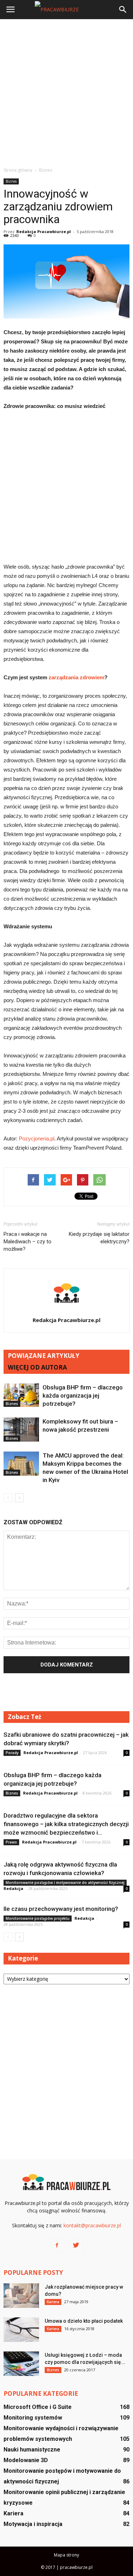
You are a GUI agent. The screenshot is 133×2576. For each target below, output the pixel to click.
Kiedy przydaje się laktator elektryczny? (99, 1238)
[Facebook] (57, 2245)
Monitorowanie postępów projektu (38, 1918)
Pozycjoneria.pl (37, 1138)
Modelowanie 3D (26, 2460)
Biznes (11, 181)
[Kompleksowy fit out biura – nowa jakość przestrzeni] (21, 1430)
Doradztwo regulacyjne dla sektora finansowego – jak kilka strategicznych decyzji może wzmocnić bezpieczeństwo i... (66, 1824)
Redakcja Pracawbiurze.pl (44, 231)
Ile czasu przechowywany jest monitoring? (61, 1909)
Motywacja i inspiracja (33, 2524)
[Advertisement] (66, 93)
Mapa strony (66, 2555)
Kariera (53, 2302)
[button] (123, 10)
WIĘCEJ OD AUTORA (37, 1367)
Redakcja (13, 1888)
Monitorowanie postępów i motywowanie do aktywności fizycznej (65, 1883)
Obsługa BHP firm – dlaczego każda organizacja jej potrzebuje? (83, 1395)
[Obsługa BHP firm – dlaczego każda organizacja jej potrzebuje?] (21, 1395)
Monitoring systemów (33, 2418)
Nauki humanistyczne (32, 2450)
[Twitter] (76, 2245)
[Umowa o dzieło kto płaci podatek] (21, 2330)
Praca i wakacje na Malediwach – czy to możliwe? (27, 1242)
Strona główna (18, 170)
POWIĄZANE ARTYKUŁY (44, 1356)
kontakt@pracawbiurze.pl (92, 2225)
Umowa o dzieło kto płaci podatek (84, 2321)
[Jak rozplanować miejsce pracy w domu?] (21, 2296)
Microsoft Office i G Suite (38, 2407)
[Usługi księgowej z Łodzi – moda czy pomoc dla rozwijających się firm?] (21, 2364)
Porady (12, 1753)
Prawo (11, 1842)
